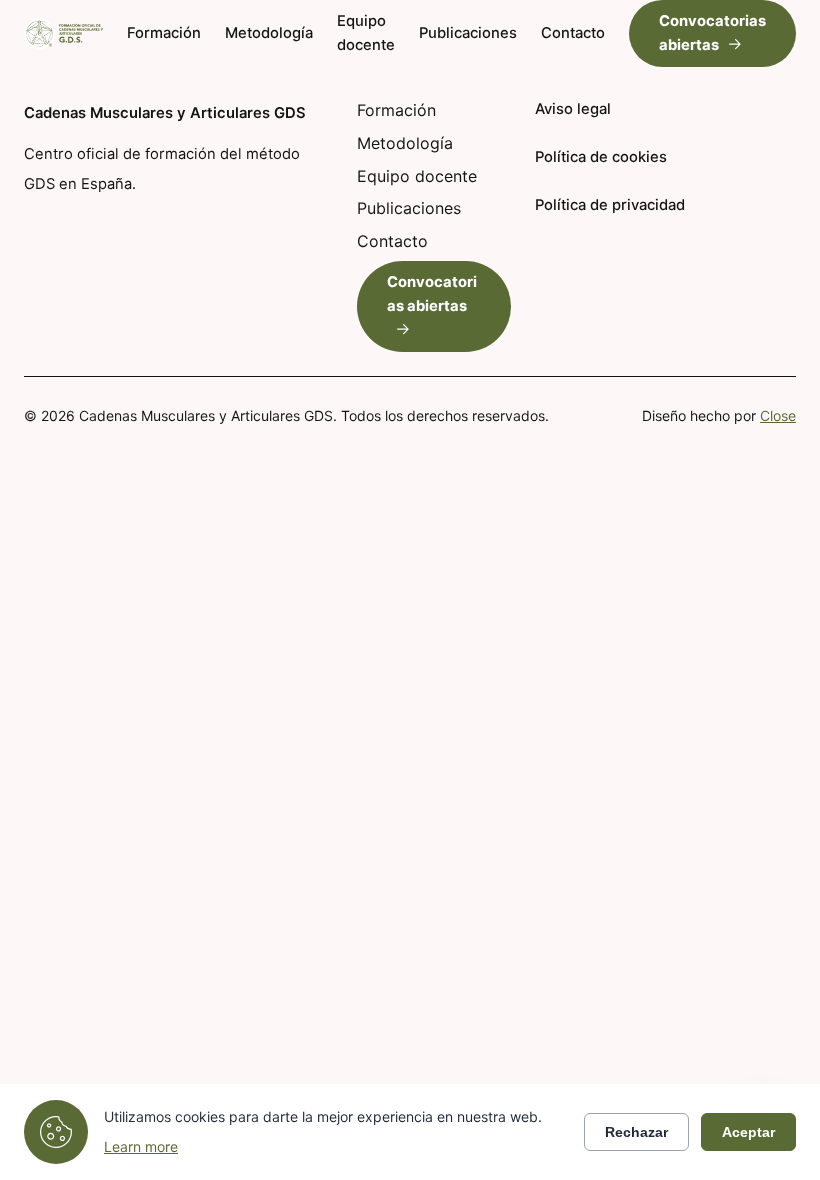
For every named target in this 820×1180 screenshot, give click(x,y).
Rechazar (636, 1132)
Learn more (141, 1146)
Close (778, 415)
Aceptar (748, 1132)
